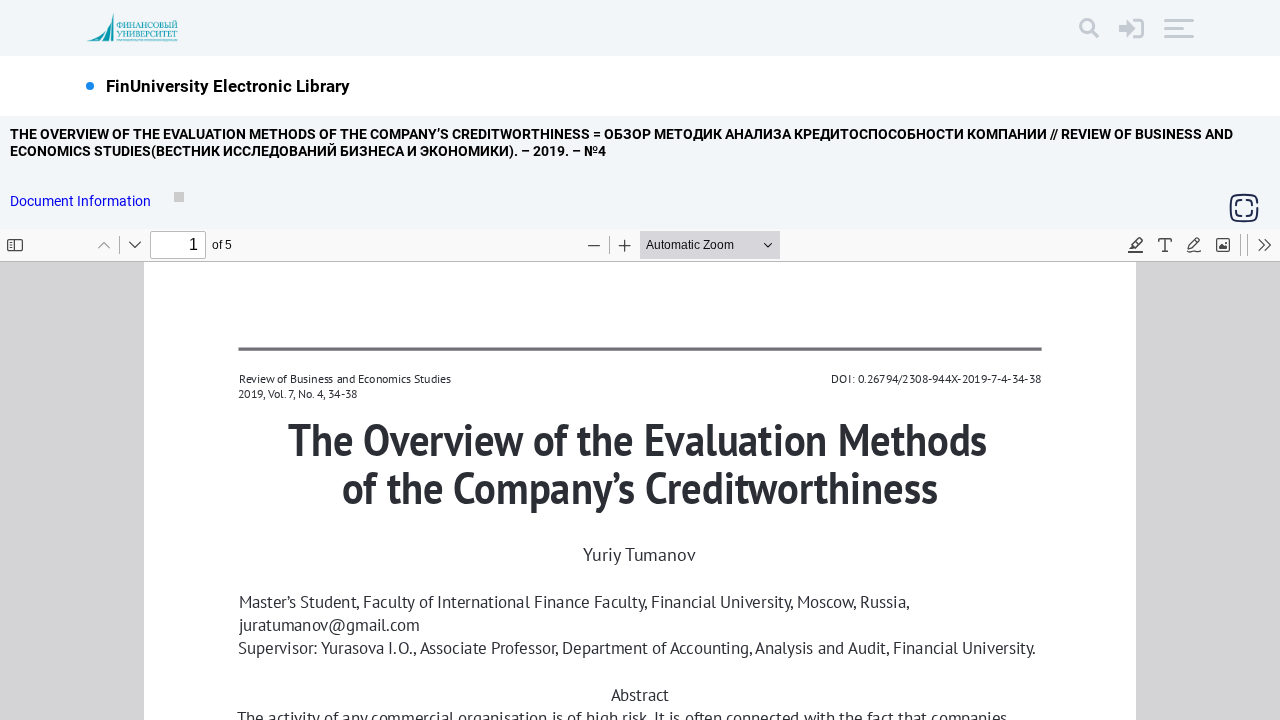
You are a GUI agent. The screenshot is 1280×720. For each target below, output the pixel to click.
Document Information (82, 201)
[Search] (1089, 28)
